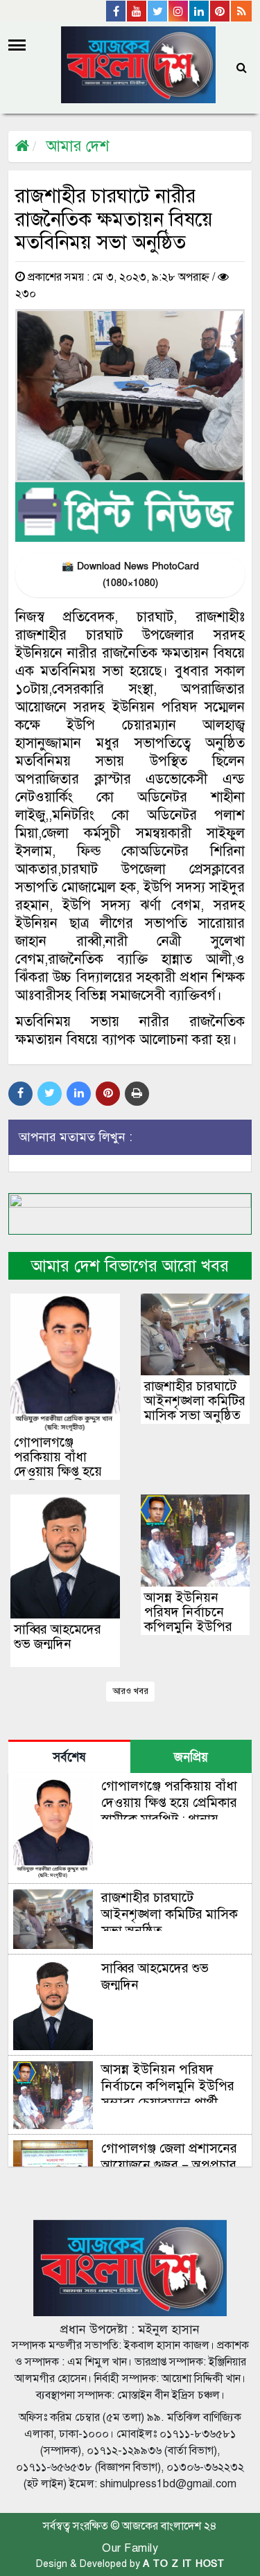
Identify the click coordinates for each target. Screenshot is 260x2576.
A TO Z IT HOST (183, 2564)
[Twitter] (158, 11)
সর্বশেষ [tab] (69, 1757)
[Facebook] (116, 11)
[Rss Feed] (241, 11)
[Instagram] (179, 11)
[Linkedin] (200, 11)
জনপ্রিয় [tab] (191, 1757)
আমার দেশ (78, 146)
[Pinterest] (220, 11)
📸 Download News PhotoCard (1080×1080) (130, 575)
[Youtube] (137, 11)
